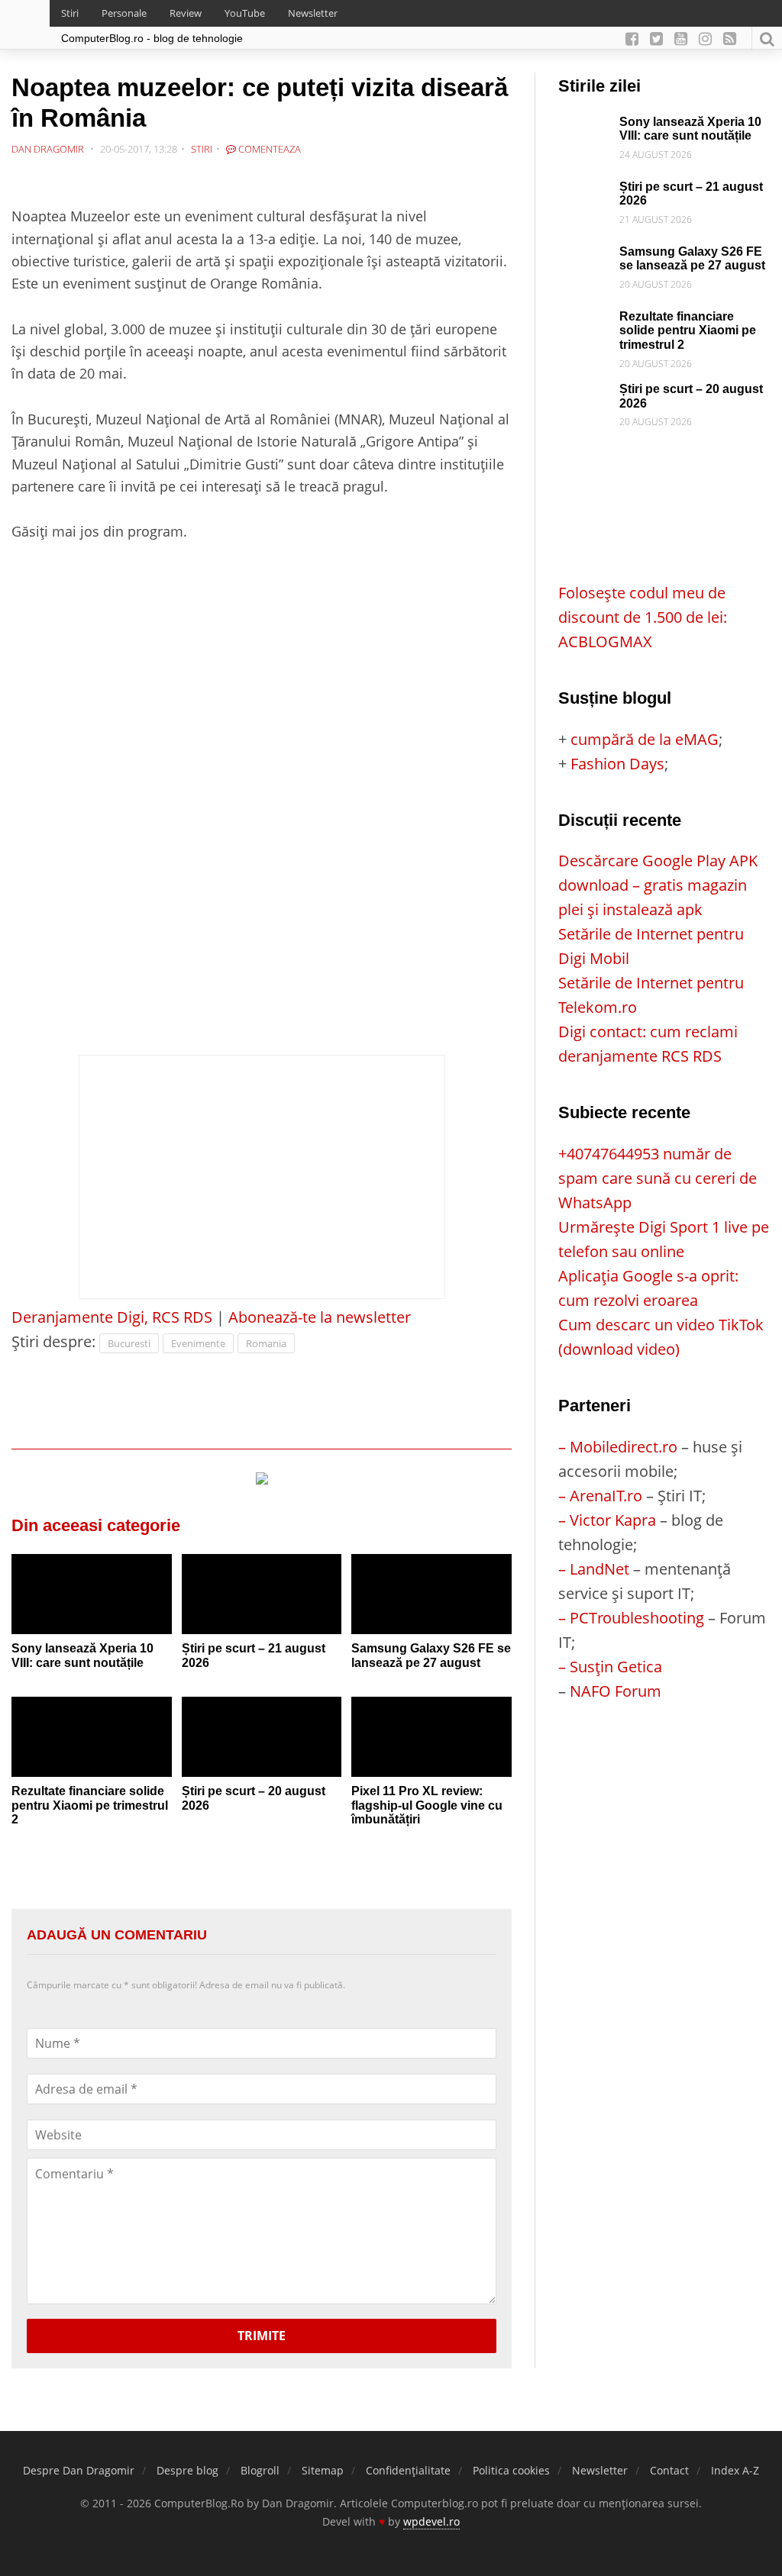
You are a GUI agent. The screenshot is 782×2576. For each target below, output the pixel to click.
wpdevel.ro (431, 2521)
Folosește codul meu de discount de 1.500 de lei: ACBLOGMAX (643, 617)
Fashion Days (617, 764)
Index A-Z (735, 2470)
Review (186, 13)
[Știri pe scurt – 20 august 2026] (262, 1737)
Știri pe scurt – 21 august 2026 (254, 1656)
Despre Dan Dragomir (79, 2470)
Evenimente (198, 1343)
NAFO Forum (616, 1691)
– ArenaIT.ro (600, 1496)
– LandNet (594, 1569)
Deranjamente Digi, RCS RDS (112, 1317)
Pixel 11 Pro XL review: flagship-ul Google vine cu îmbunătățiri (427, 1805)
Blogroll (260, 2470)
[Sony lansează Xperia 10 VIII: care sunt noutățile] (92, 1594)
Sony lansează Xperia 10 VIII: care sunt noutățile (82, 1656)
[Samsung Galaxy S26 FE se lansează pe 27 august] (431, 1594)
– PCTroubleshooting (631, 1618)
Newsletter (313, 13)
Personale (124, 13)
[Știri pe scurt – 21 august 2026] (262, 1594)
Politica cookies (511, 2470)
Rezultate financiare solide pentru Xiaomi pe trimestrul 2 (90, 1805)
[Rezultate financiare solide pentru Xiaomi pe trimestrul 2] (92, 1737)
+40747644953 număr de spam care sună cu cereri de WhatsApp (658, 1178)
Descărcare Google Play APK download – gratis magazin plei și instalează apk (658, 885)
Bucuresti (129, 1343)
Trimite (262, 2336)
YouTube (245, 13)
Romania (266, 1343)
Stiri (70, 13)
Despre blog (187, 2470)
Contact (669, 2470)
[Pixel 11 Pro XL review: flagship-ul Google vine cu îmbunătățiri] (431, 1737)
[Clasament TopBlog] (664, 1764)
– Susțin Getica (610, 1667)
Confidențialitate (408, 2470)
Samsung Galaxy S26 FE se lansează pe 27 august (431, 1656)
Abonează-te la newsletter (320, 1317)
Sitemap (323, 2470)
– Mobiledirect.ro (618, 1447)
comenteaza (268, 149)
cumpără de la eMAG (645, 739)
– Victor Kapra (607, 1520)
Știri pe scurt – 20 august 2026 (254, 1798)
